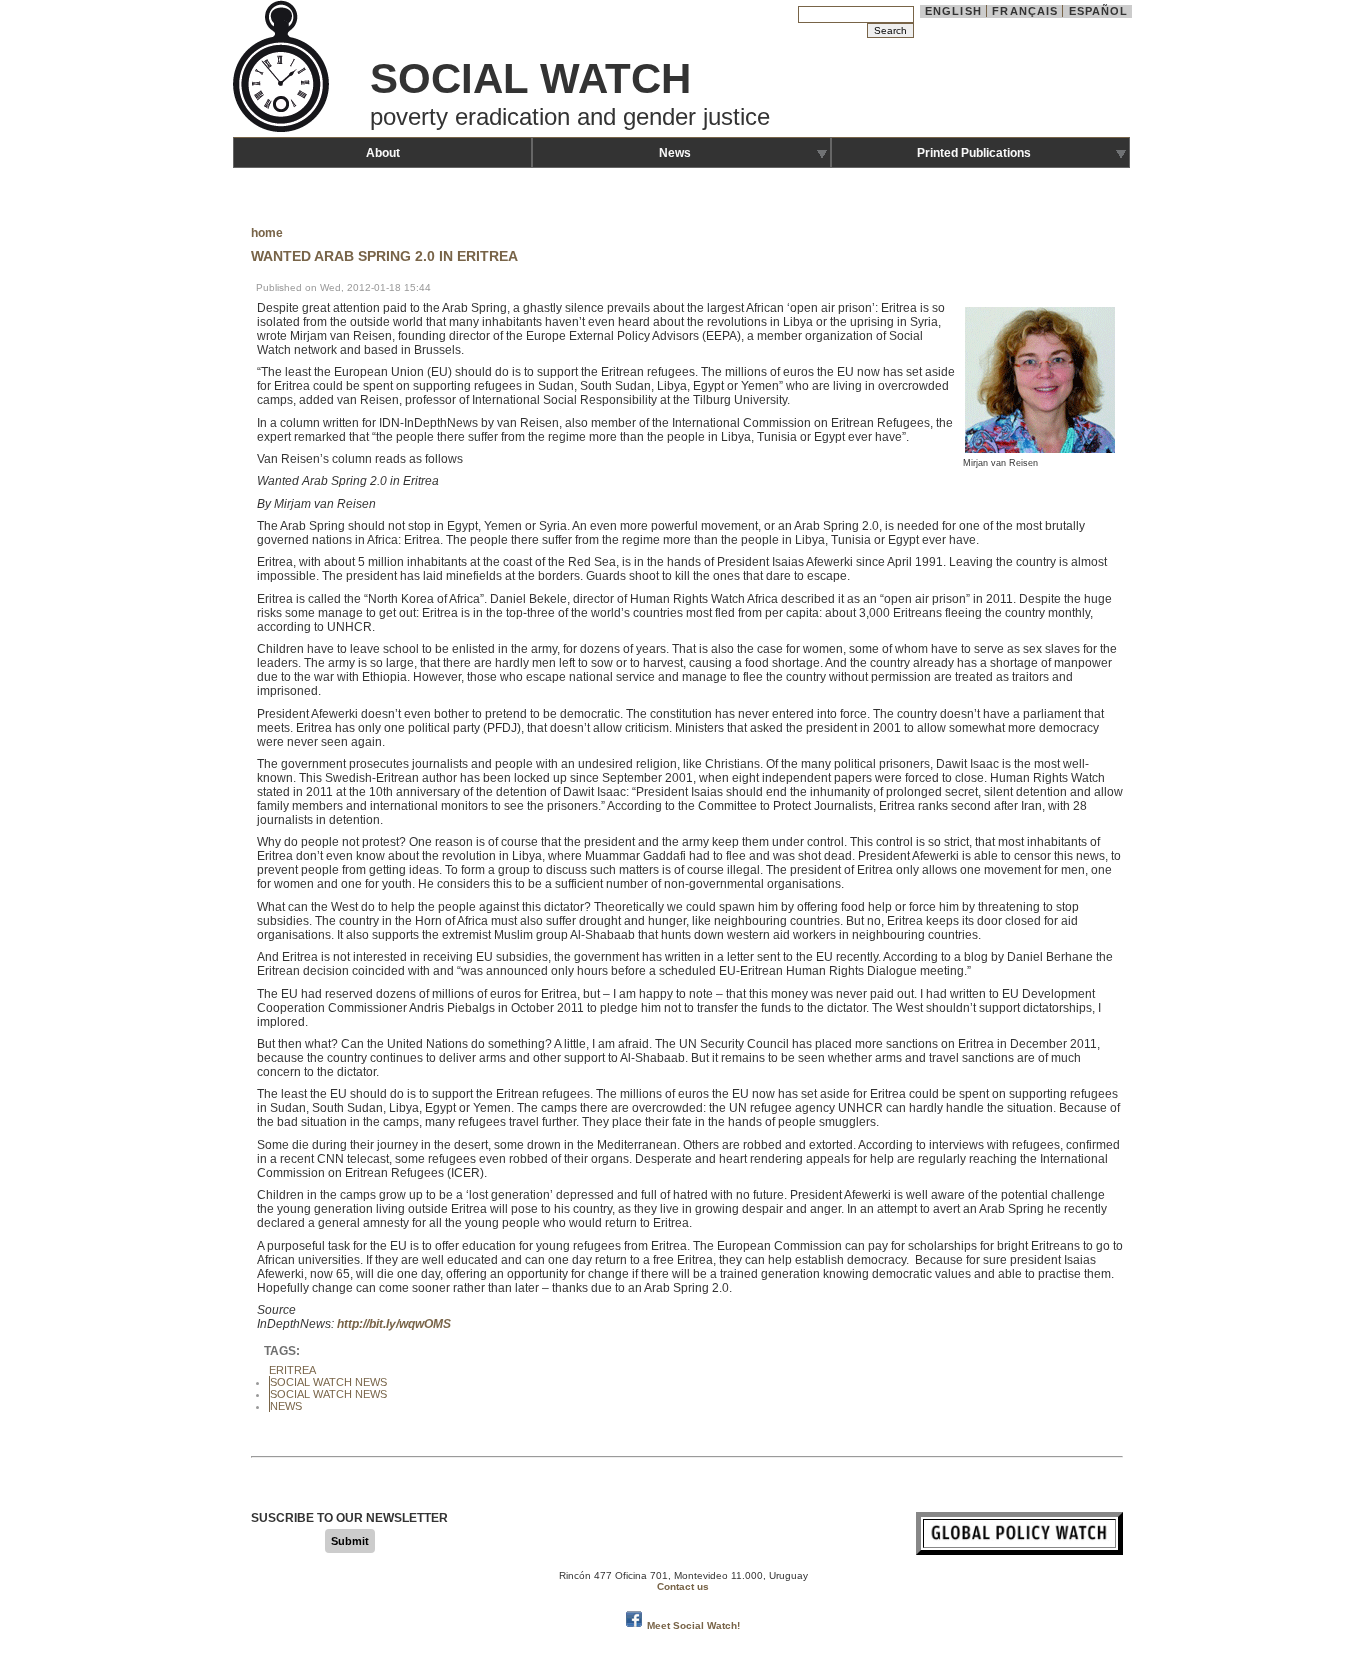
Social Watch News (328, 1382)
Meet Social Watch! (693, 1625)
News (675, 153)
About (383, 153)
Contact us (683, 1586)
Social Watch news (328, 1394)
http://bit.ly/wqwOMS (394, 1324)
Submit (350, 1541)
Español (1099, 11)
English (953, 11)
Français (1025, 11)
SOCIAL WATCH (530, 78)
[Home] (283, 130)
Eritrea (292, 1370)
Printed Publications (974, 153)
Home (267, 233)
